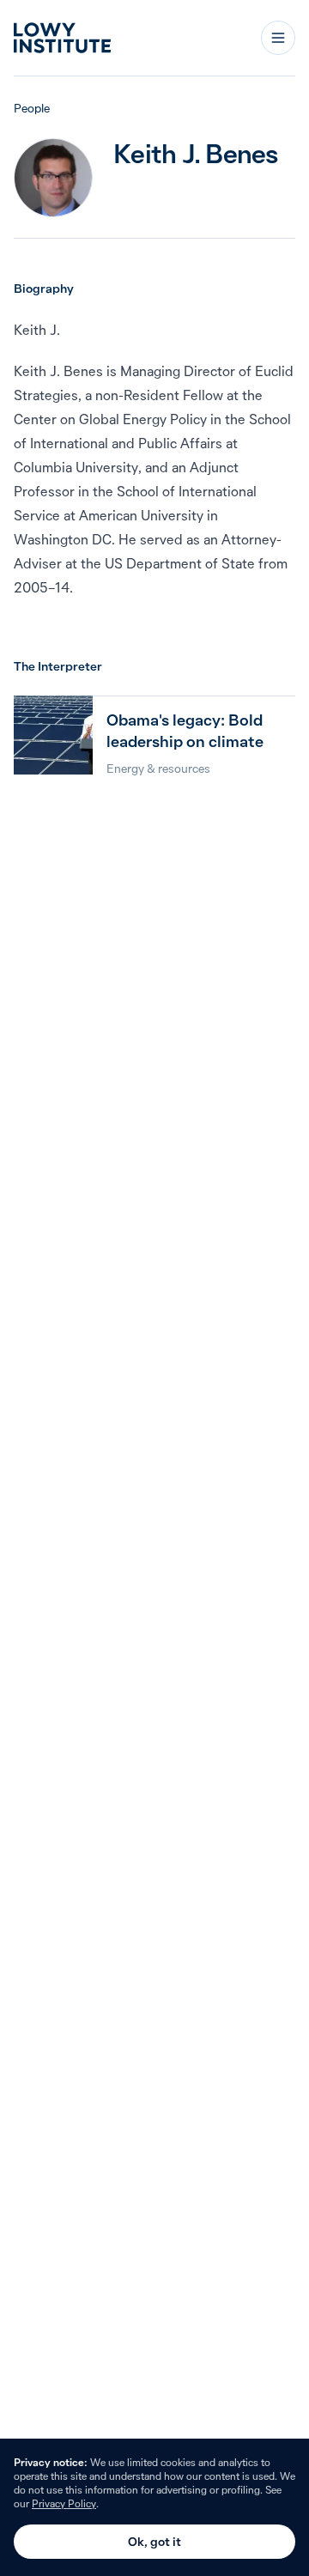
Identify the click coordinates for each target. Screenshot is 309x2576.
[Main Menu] (278, 38)
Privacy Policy (64, 2503)
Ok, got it (154, 2542)
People (32, 108)
